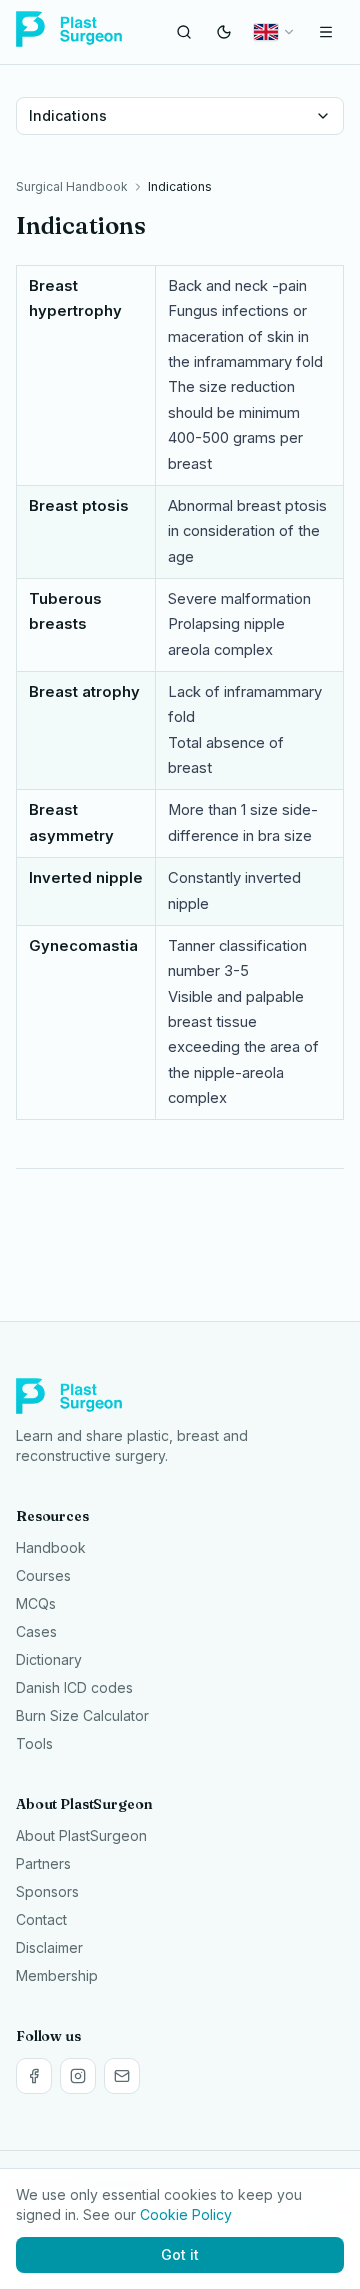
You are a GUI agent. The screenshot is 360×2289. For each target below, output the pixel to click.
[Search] (184, 32)
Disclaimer (49, 1947)
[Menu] (326, 32)
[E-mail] (122, 2076)
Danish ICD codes (74, 1687)
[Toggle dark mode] (224, 32)
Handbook (51, 1547)
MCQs (36, 1603)
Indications (68, 115)
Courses (43, 1575)
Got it (180, 2254)
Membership (57, 1975)
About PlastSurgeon (81, 1835)
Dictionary (49, 1659)
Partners (43, 1863)
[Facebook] (34, 2076)
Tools (34, 1743)
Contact (41, 1919)
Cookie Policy (186, 2214)
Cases (36, 1631)
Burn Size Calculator (82, 1715)
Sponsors (47, 1891)
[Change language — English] (275, 32)
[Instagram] (78, 2076)
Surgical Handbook (72, 186)
